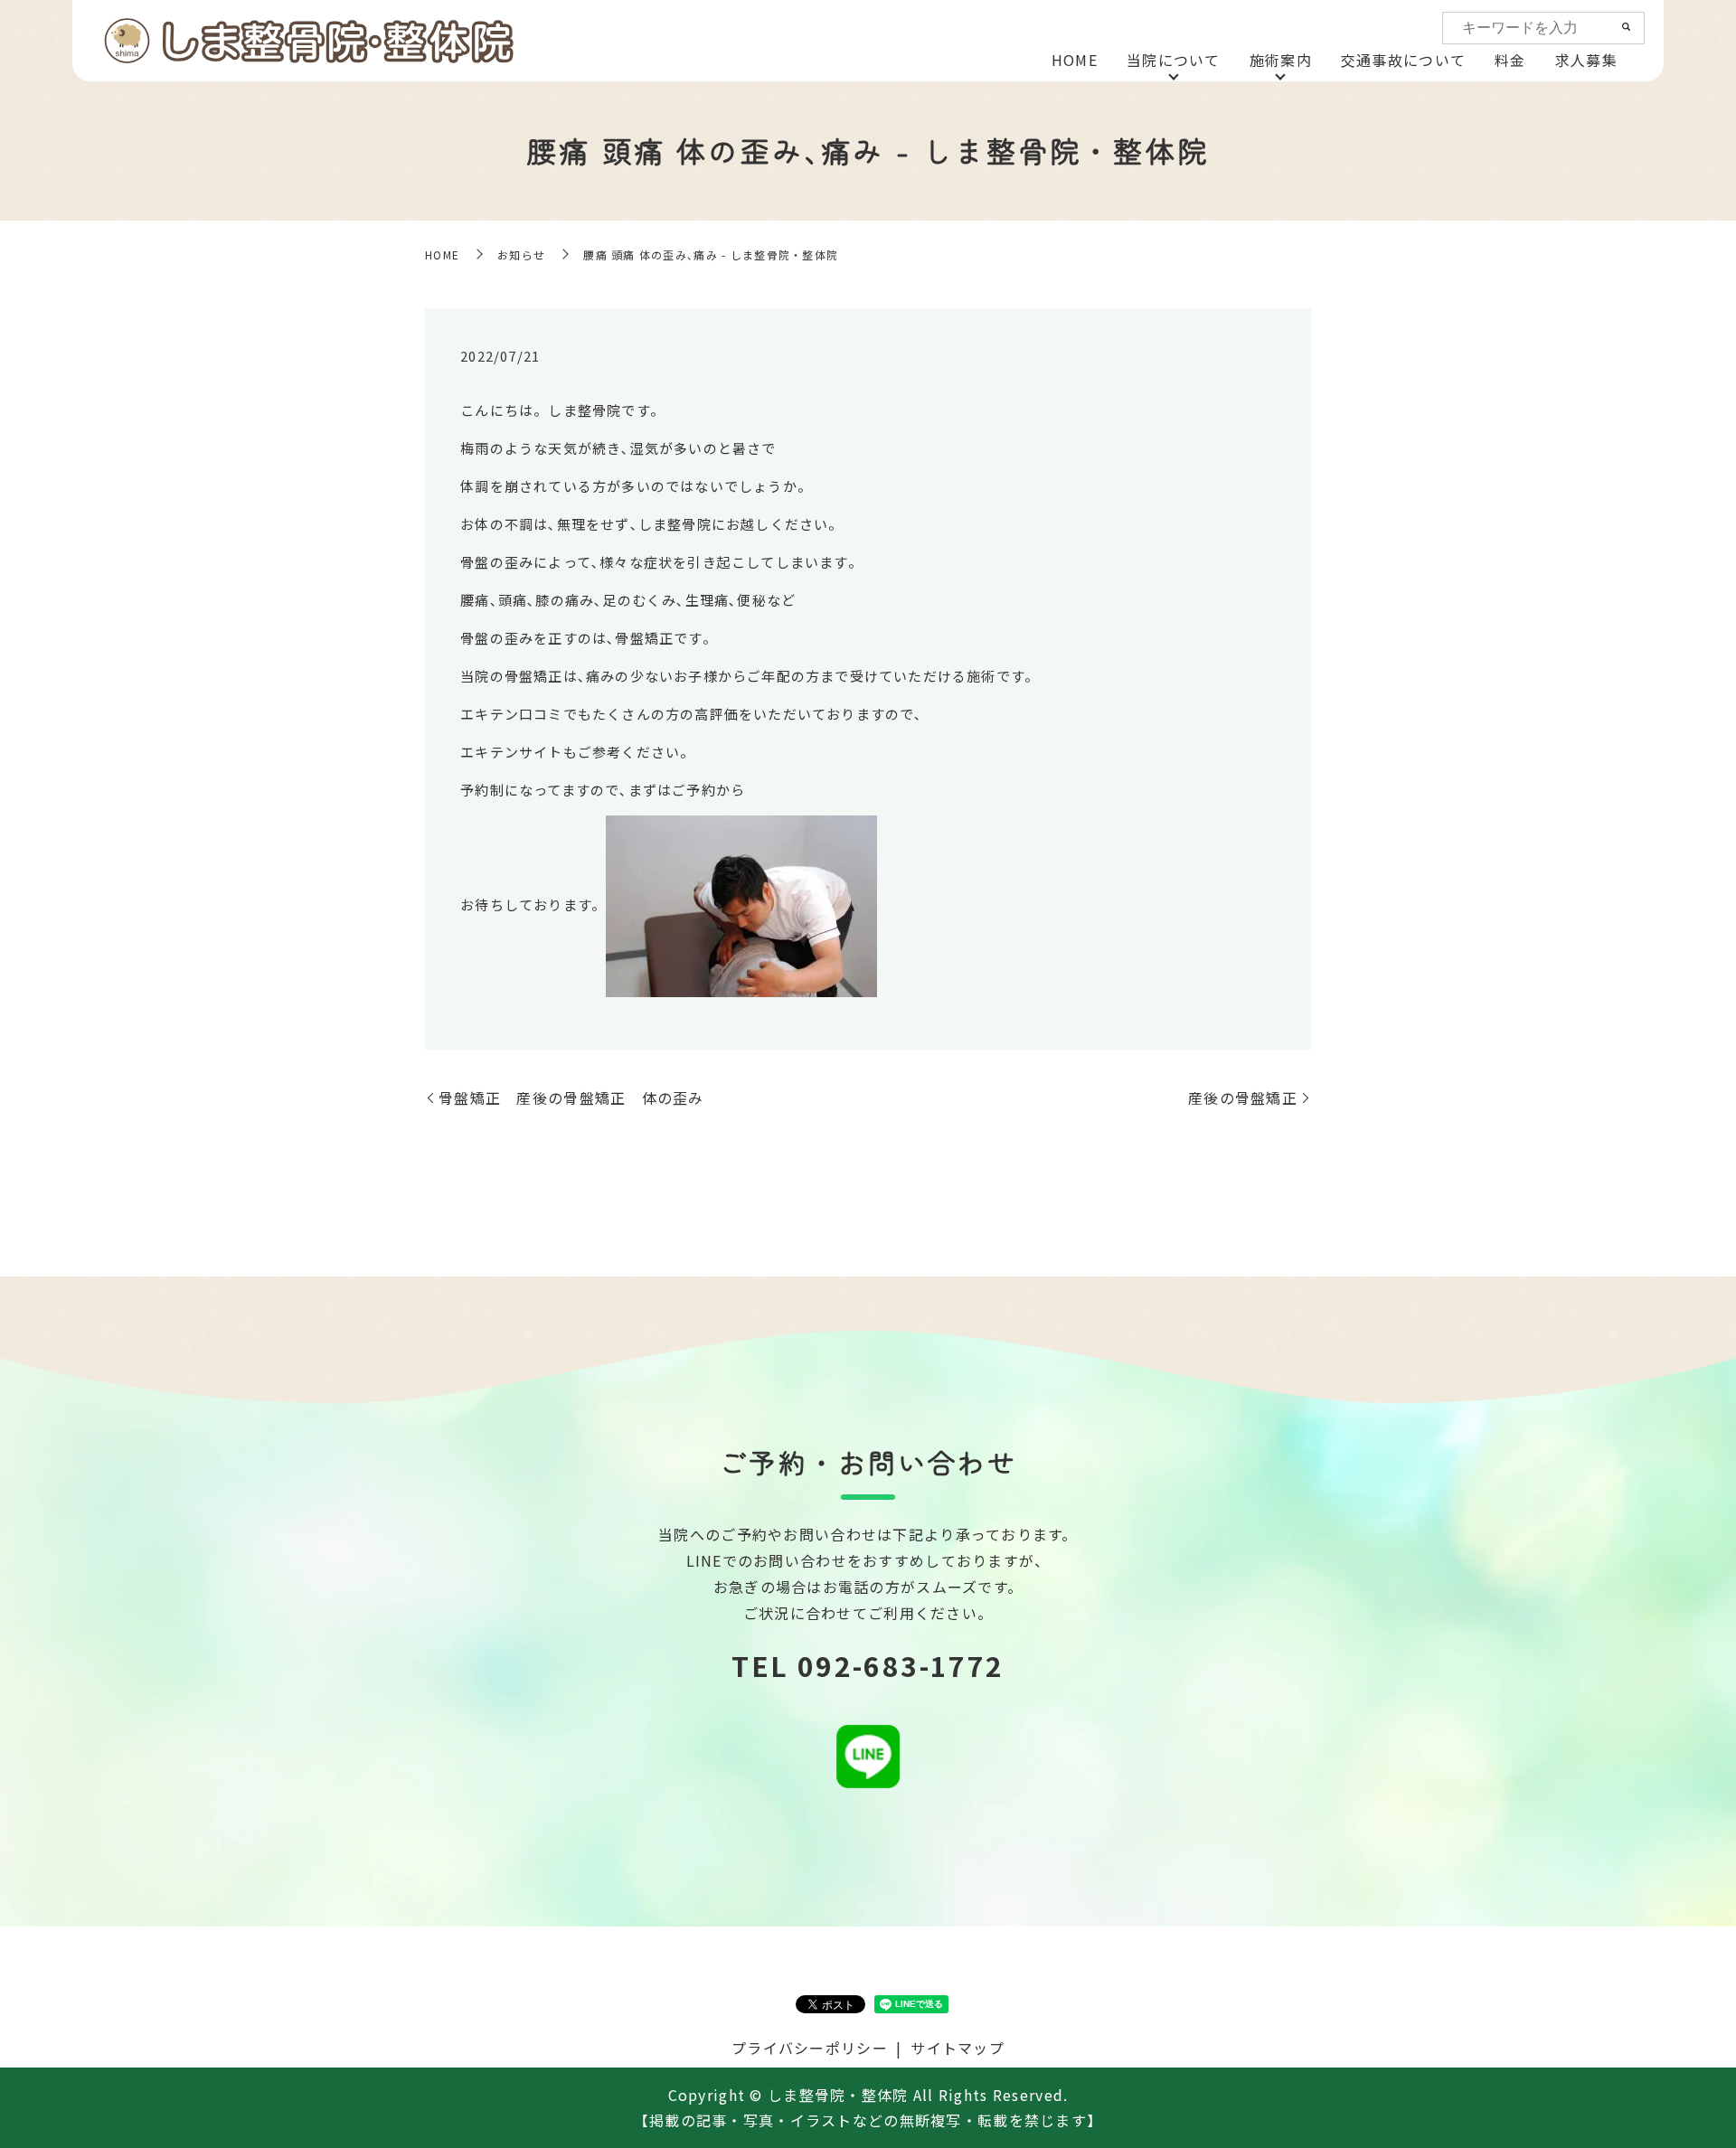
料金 (1510, 60)
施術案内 (1281, 60)
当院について (1174, 60)
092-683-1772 (901, 1665)
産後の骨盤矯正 (1243, 1098)
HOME (1075, 60)
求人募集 (1586, 60)
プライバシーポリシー (810, 2048)
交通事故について (1403, 60)
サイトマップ (958, 2048)
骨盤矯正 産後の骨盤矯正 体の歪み (571, 1098)
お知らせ (521, 254)
